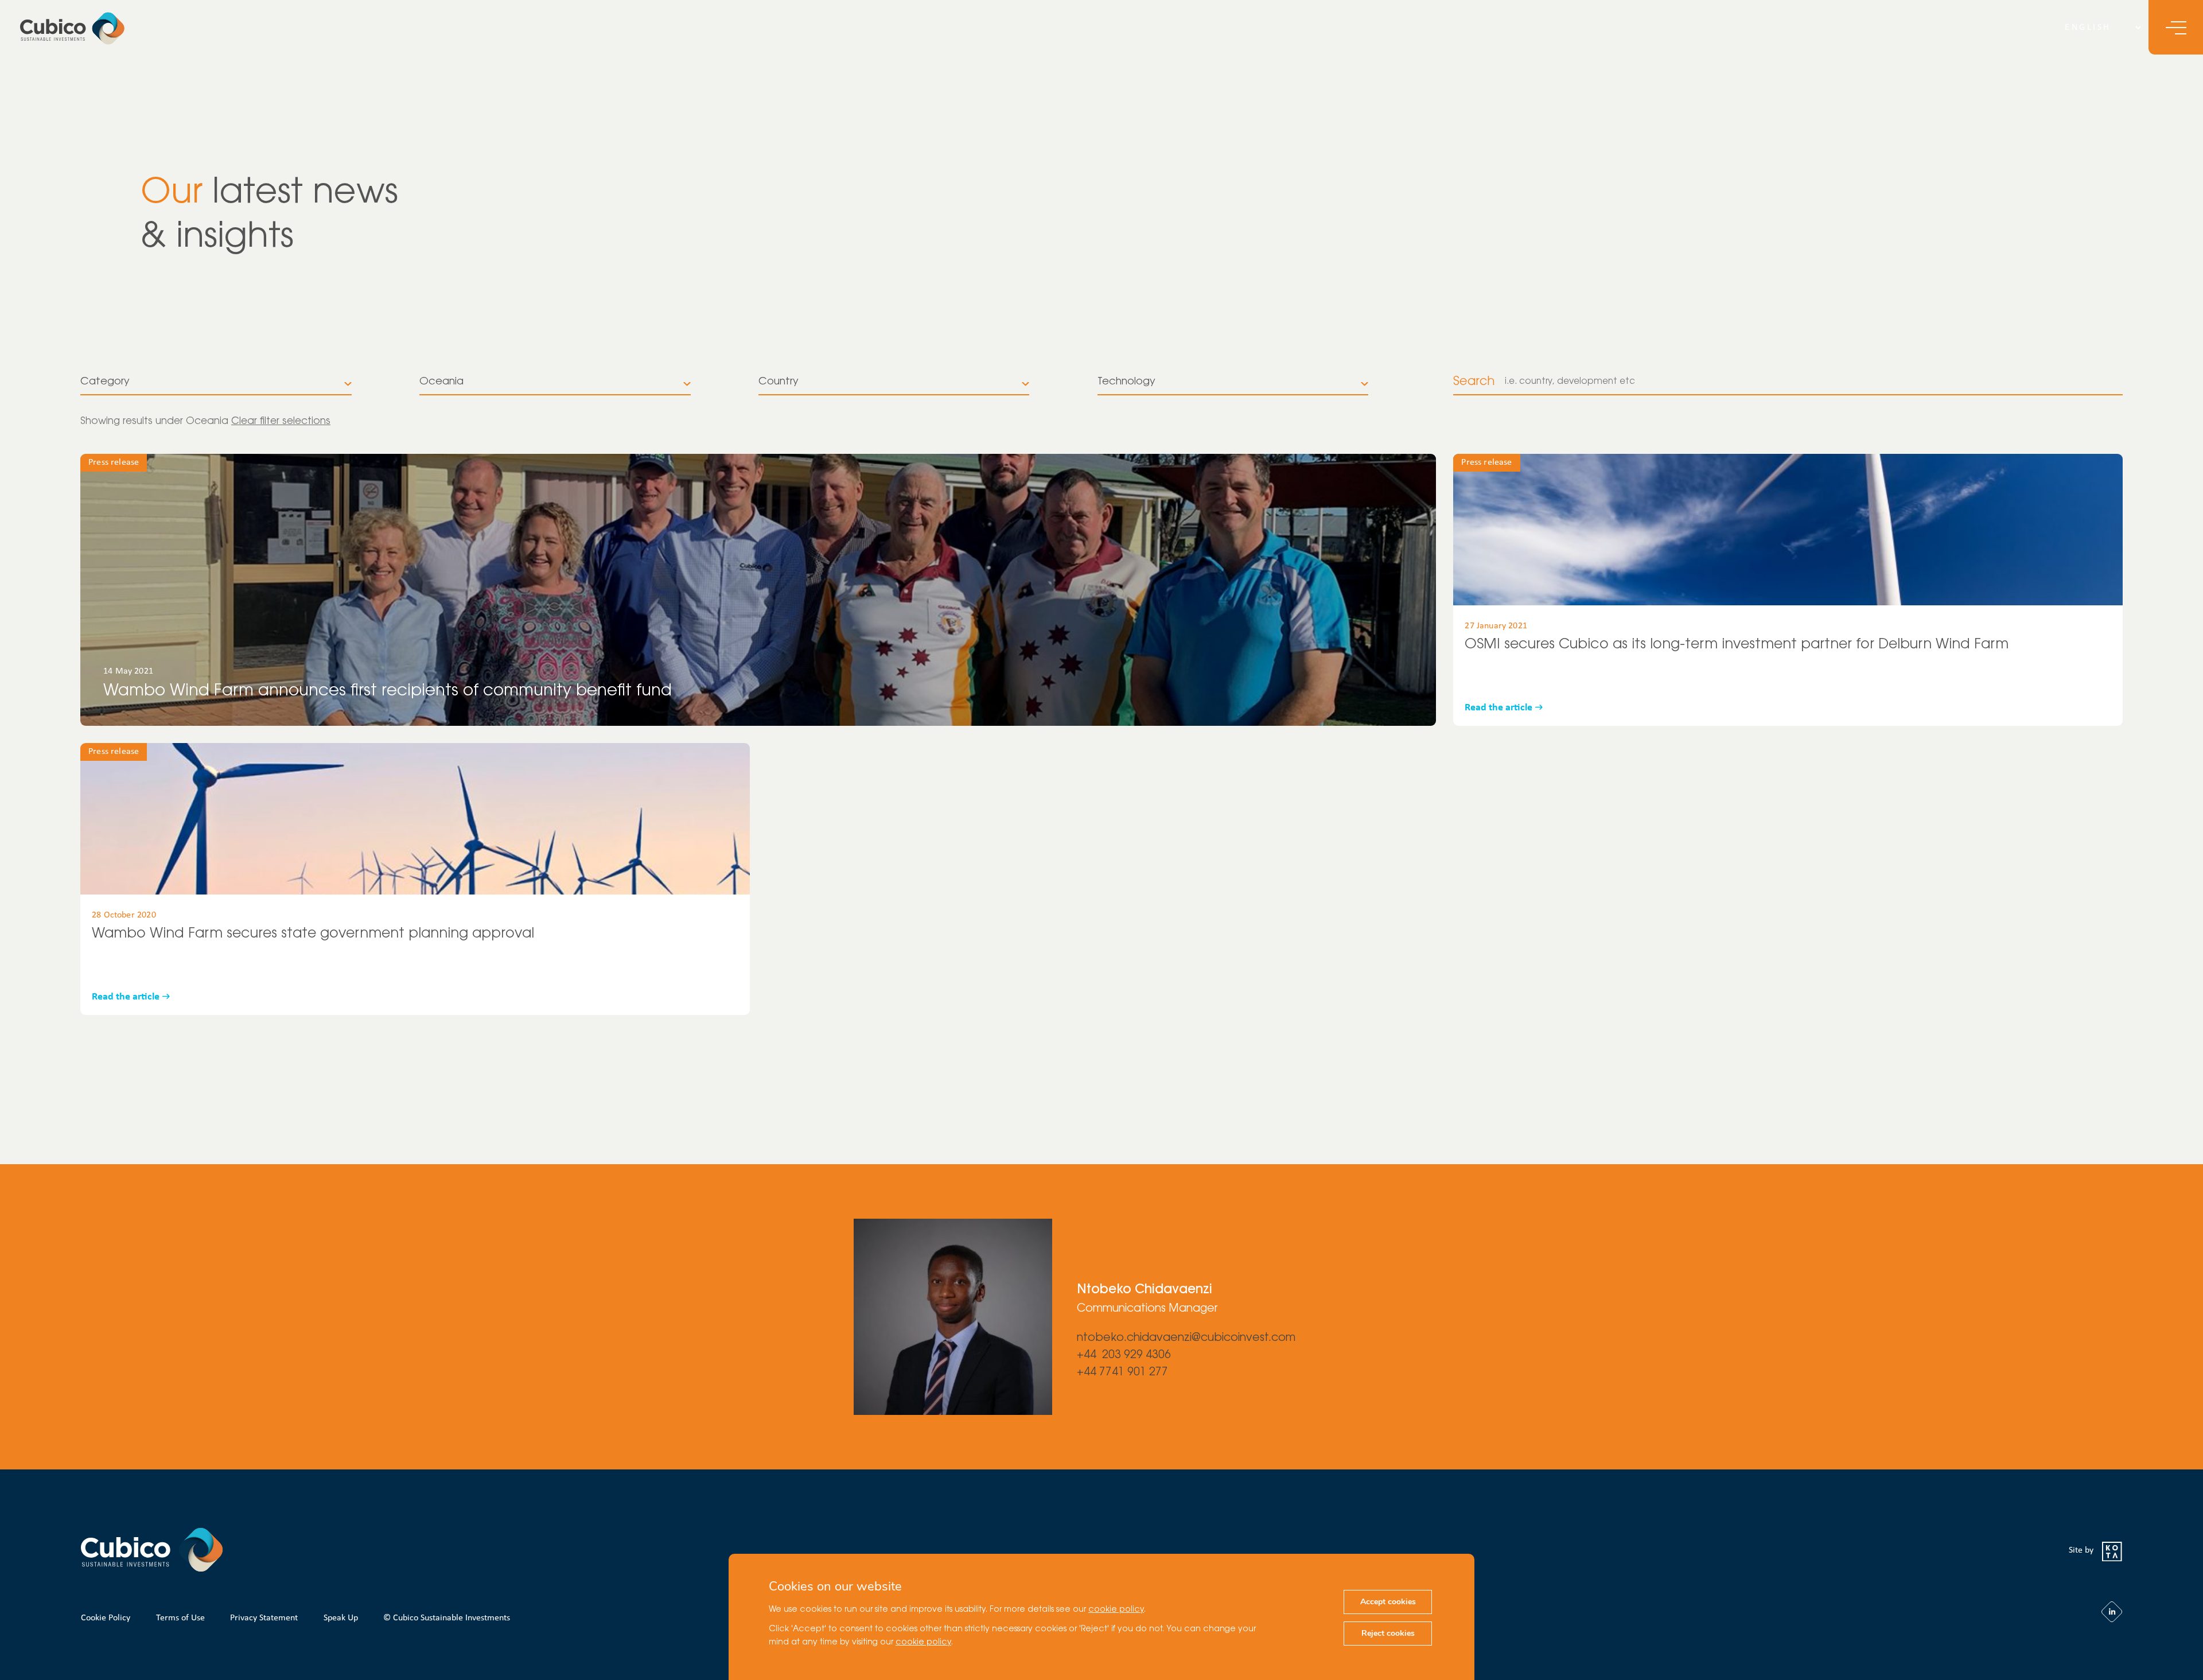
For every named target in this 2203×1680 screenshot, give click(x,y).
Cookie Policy (106, 1618)
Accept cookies (1388, 1602)
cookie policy (1116, 1610)
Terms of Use (180, 1618)
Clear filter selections (281, 421)
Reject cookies (1388, 1633)
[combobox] (216, 382)
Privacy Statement (264, 1618)
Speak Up (341, 1618)
